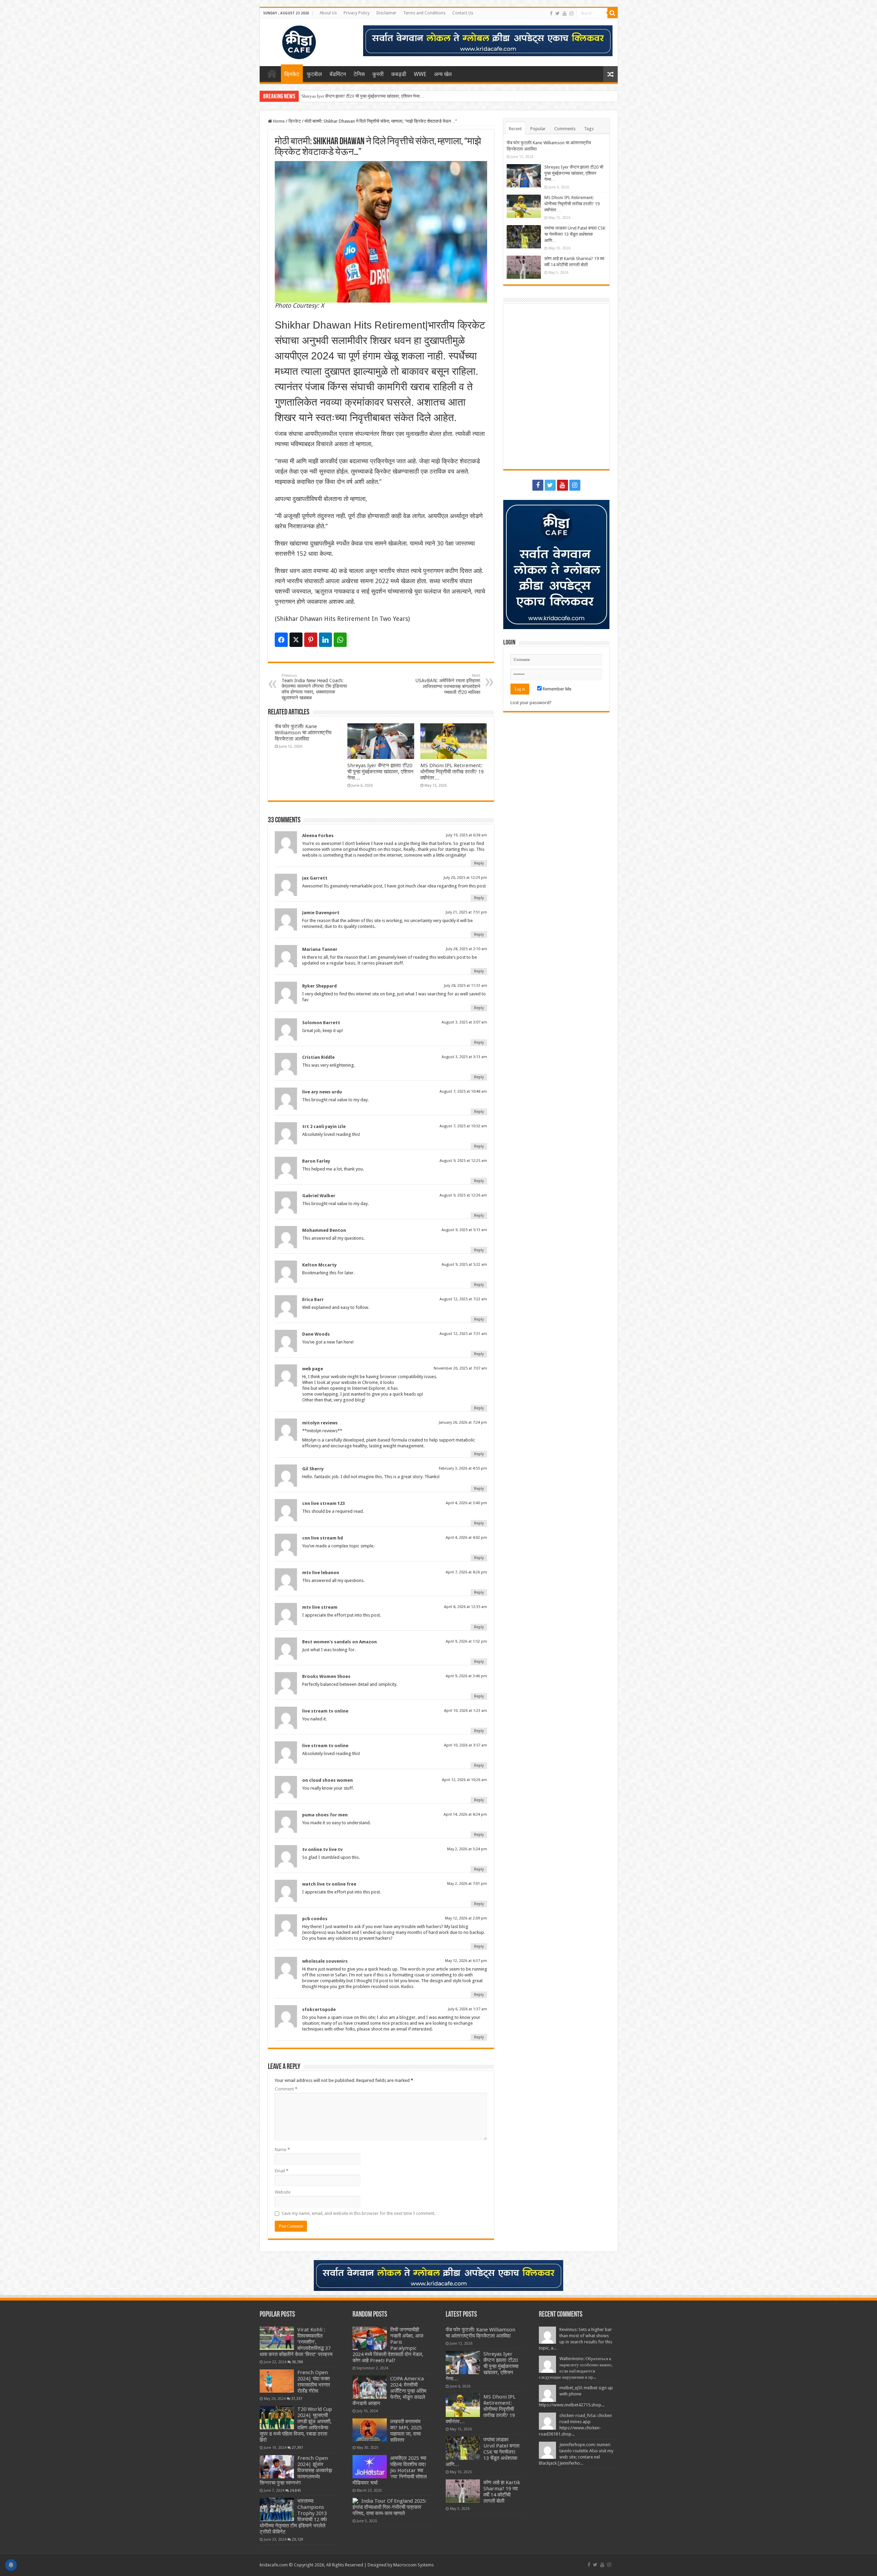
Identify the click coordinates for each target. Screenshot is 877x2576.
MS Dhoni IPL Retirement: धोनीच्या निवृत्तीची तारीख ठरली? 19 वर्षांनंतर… (363, 96)
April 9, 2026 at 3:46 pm (466, 1676)
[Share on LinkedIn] (325, 640)
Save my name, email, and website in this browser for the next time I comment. (359, 2213)
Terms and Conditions (424, 13)
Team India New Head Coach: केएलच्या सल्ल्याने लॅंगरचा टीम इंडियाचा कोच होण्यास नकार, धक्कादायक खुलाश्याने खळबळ (314, 687)
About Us (328, 13)
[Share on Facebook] (281, 640)
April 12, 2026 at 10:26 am (465, 1780)
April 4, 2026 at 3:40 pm (466, 1503)
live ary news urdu (322, 1092)
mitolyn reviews (320, 1423)
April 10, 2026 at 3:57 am (466, 1745)
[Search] (613, 13)
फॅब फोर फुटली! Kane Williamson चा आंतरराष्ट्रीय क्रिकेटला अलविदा (303, 733)
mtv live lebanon (321, 1573)
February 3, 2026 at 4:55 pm (463, 1468)
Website (283, 2192)
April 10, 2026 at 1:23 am (466, 1711)
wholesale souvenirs (325, 1961)
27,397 (298, 2448)
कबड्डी (399, 74)
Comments (565, 129)
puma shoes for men (325, 1815)
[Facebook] (551, 13)
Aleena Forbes (318, 836)
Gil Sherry (313, 1469)
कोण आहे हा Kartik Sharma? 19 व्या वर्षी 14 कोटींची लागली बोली (502, 2492)
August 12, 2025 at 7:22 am (463, 1299)
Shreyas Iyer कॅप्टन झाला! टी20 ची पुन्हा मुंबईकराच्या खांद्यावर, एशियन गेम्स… (380, 772)
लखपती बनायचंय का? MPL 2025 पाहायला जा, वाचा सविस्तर (406, 2431)
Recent (515, 129)
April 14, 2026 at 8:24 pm (465, 1814)
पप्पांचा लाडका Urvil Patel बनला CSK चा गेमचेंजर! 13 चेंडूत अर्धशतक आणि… (575, 234)
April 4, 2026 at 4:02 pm (466, 1538)
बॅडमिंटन (338, 74)
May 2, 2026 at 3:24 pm (467, 1849)
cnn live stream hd (323, 1538)
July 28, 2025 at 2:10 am (467, 949)
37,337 (297, 2399)
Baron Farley (316, 1161)
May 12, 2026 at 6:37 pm (466, 1961)
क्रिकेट (292, 74)
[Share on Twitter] (296, 640)
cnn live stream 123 (323, 1503)
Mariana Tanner (320, 949)
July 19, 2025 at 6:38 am (467, 835)
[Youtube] (565, 13)
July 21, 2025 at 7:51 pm (466, 912)
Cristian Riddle (318, 1057)
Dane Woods (316, 1334)
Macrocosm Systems (413, 2565)
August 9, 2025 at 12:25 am (463, 1161)
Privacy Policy (357, 13)
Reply (479, 863)
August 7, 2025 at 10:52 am (463, 1126)
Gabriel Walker (319, 1196)
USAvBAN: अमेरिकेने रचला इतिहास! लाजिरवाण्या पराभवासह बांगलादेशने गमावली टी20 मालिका (448, 684)
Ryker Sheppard (319, 986)
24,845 (295, 2490)
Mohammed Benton (324, 1230)
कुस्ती (378, 74)
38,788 (298, 2362)
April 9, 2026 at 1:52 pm (466, 1641)
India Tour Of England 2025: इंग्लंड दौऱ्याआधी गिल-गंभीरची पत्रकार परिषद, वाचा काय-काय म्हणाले (390, 2507)
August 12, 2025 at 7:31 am (463, 1334)
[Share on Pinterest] (311, 640)
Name (282, 2150)
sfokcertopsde (319, 2009)
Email (282, 2171)
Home (272, 73)
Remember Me (557, 689)
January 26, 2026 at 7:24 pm (463, 1422)
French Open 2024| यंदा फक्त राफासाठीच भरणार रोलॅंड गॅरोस (314, 2382)
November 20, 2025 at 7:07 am (460, 1368)
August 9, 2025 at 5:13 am (464, 1230)
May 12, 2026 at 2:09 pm (466, 1918)
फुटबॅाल (314, 74)
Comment (286, 2089)
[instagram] (571, 13)
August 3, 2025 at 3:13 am (464, 1057)
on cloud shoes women (328, 1780)
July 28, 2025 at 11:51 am (466, 986)
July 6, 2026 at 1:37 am (468, 2009)
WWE (420, 74)
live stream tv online (325, 1711)
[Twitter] (558, 13)
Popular (538, 129)
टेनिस (359, 74)
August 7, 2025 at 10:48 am (463, 1091)
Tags (589, 129)
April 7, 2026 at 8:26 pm (466, 1572)
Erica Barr (313, 1299)
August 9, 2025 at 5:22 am (464, 1265)
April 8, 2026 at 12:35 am (466, 1607)
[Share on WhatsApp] (340, 640)
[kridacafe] (291, 41)
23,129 (298, 2539)
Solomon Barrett (321, 1023)
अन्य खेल (443, 74)
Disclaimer (386, 13)
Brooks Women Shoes (326, 1676)
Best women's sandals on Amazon (339, 1642)
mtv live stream (320, 1607)
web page (313, 1369)
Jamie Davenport (321, 913)
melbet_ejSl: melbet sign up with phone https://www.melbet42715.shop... (576, 2396)
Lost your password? (531, 703)
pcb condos (315, 1919)
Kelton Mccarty (319, 1265)
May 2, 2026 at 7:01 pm (467, 1884)
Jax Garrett (315, 878)
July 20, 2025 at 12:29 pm (465, 878)
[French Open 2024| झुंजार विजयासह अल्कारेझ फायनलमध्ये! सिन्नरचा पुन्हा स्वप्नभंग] (277, 2467)
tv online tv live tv (322, 1849)
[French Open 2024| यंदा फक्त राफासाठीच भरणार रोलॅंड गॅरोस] (277, 2381)
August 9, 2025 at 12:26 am (463, 1195)
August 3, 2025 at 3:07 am (464, 1022)
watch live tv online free (329, 1884)
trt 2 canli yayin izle (324, 1126)
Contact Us (463, 13)
